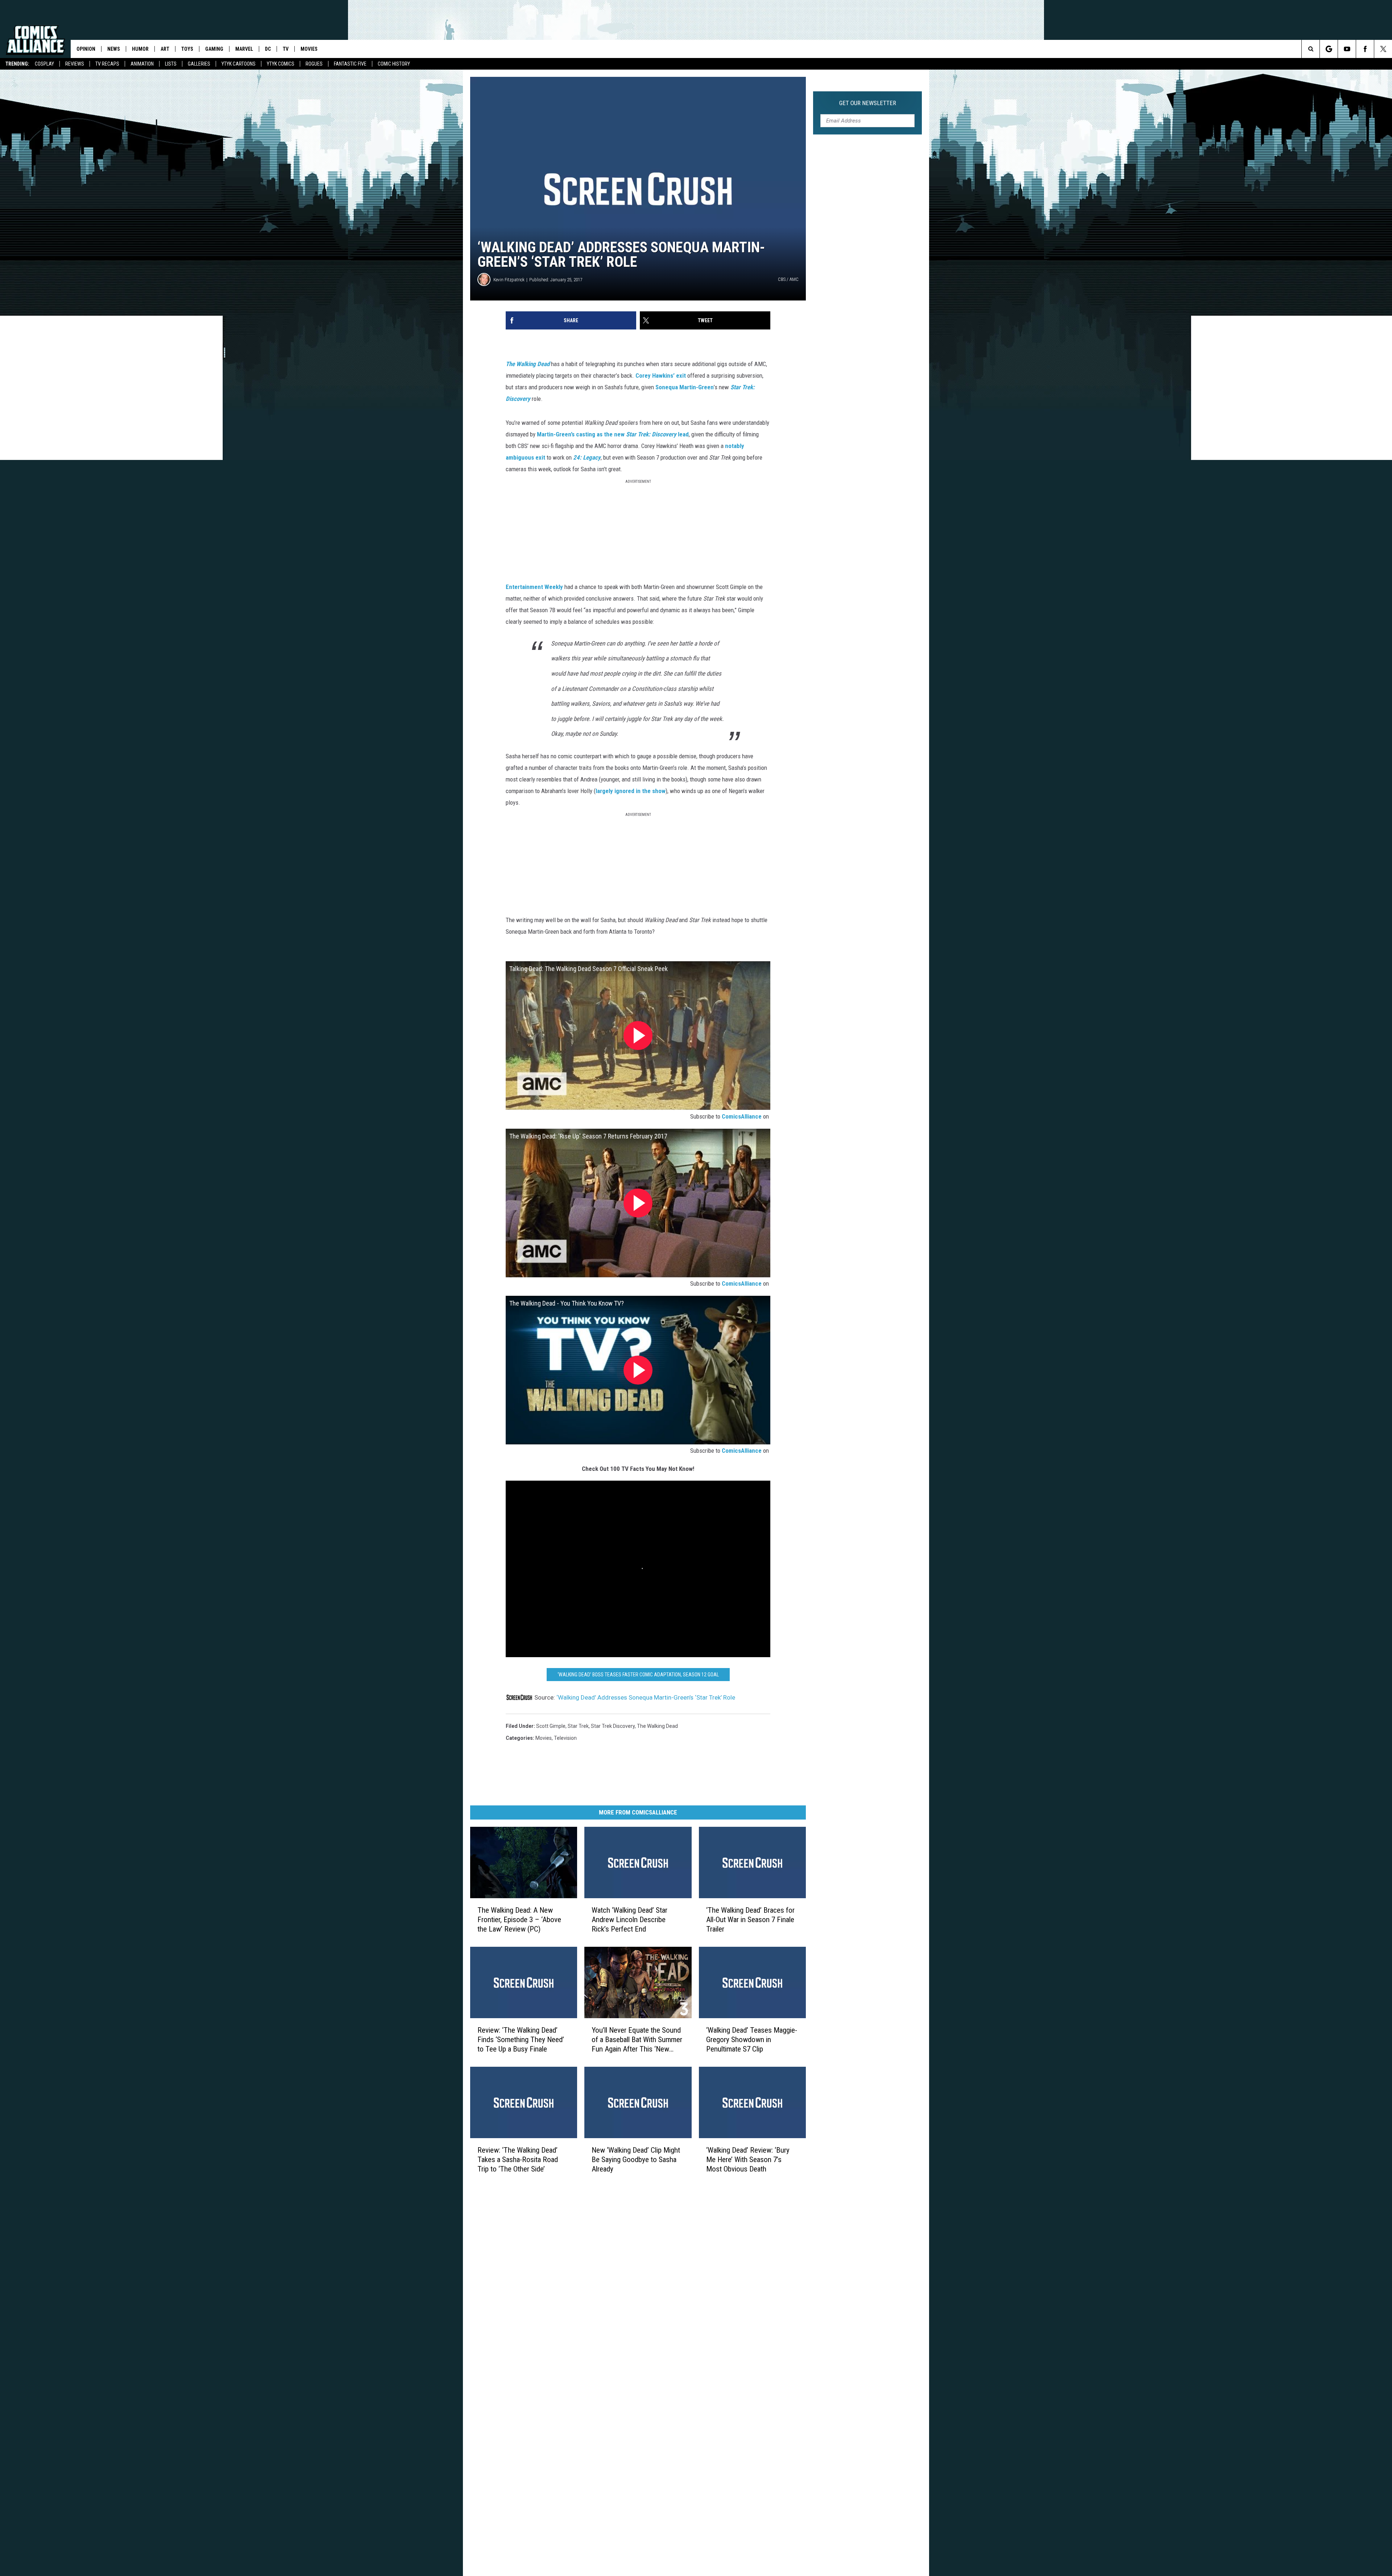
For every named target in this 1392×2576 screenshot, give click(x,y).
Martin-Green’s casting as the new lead (613, 434)
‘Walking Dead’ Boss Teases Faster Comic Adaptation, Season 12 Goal (638, 1675)
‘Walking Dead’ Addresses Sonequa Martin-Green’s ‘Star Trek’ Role (646, 1697)
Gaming (214, 49)
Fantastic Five (350, 64)
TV (286, 49)
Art (165, 49)
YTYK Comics (281, 64)
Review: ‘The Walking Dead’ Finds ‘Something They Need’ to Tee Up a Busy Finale (521, 2040)
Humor (140, 49)
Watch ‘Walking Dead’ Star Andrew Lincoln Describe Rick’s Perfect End (629, 1920)
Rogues (314, 64)
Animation (142, 64)
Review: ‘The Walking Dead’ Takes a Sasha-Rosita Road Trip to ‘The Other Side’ (518, 2160)
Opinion (86, 49)
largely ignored (615, 791)
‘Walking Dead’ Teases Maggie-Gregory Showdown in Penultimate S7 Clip (752, 2040)
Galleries (199, 64)
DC (268, 49)
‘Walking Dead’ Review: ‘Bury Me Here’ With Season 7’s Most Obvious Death (748, 2160)
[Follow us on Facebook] (1365, 49)
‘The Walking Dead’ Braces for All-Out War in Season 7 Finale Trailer (750, 1920)
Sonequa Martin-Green (685, 387)
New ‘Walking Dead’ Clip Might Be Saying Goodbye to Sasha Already (636, 2160)
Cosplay (44, 64)
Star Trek (578, 1726)
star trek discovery (613, 1726)
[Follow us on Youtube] (1347, 49)
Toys (187, 49)
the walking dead (657, 1726)
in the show (651, 791)
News (114, 49)
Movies (309, 49)
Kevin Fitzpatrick (509, 280)
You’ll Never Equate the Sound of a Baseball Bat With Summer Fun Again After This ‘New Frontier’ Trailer (637, 2040)
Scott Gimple (551, 1726)
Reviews (75, 64)
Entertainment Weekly (534, 587)
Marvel (244, 49)
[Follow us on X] (1383, 49)
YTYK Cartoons (239, 64)
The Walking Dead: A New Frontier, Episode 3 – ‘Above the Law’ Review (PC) (519, 1920)
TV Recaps (107, 64)
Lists (171, 64)
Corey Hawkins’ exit (661, 376)
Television (565, 1738)
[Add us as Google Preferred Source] (1329, 49)
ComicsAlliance (742, 1116)
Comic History (394, 64)
